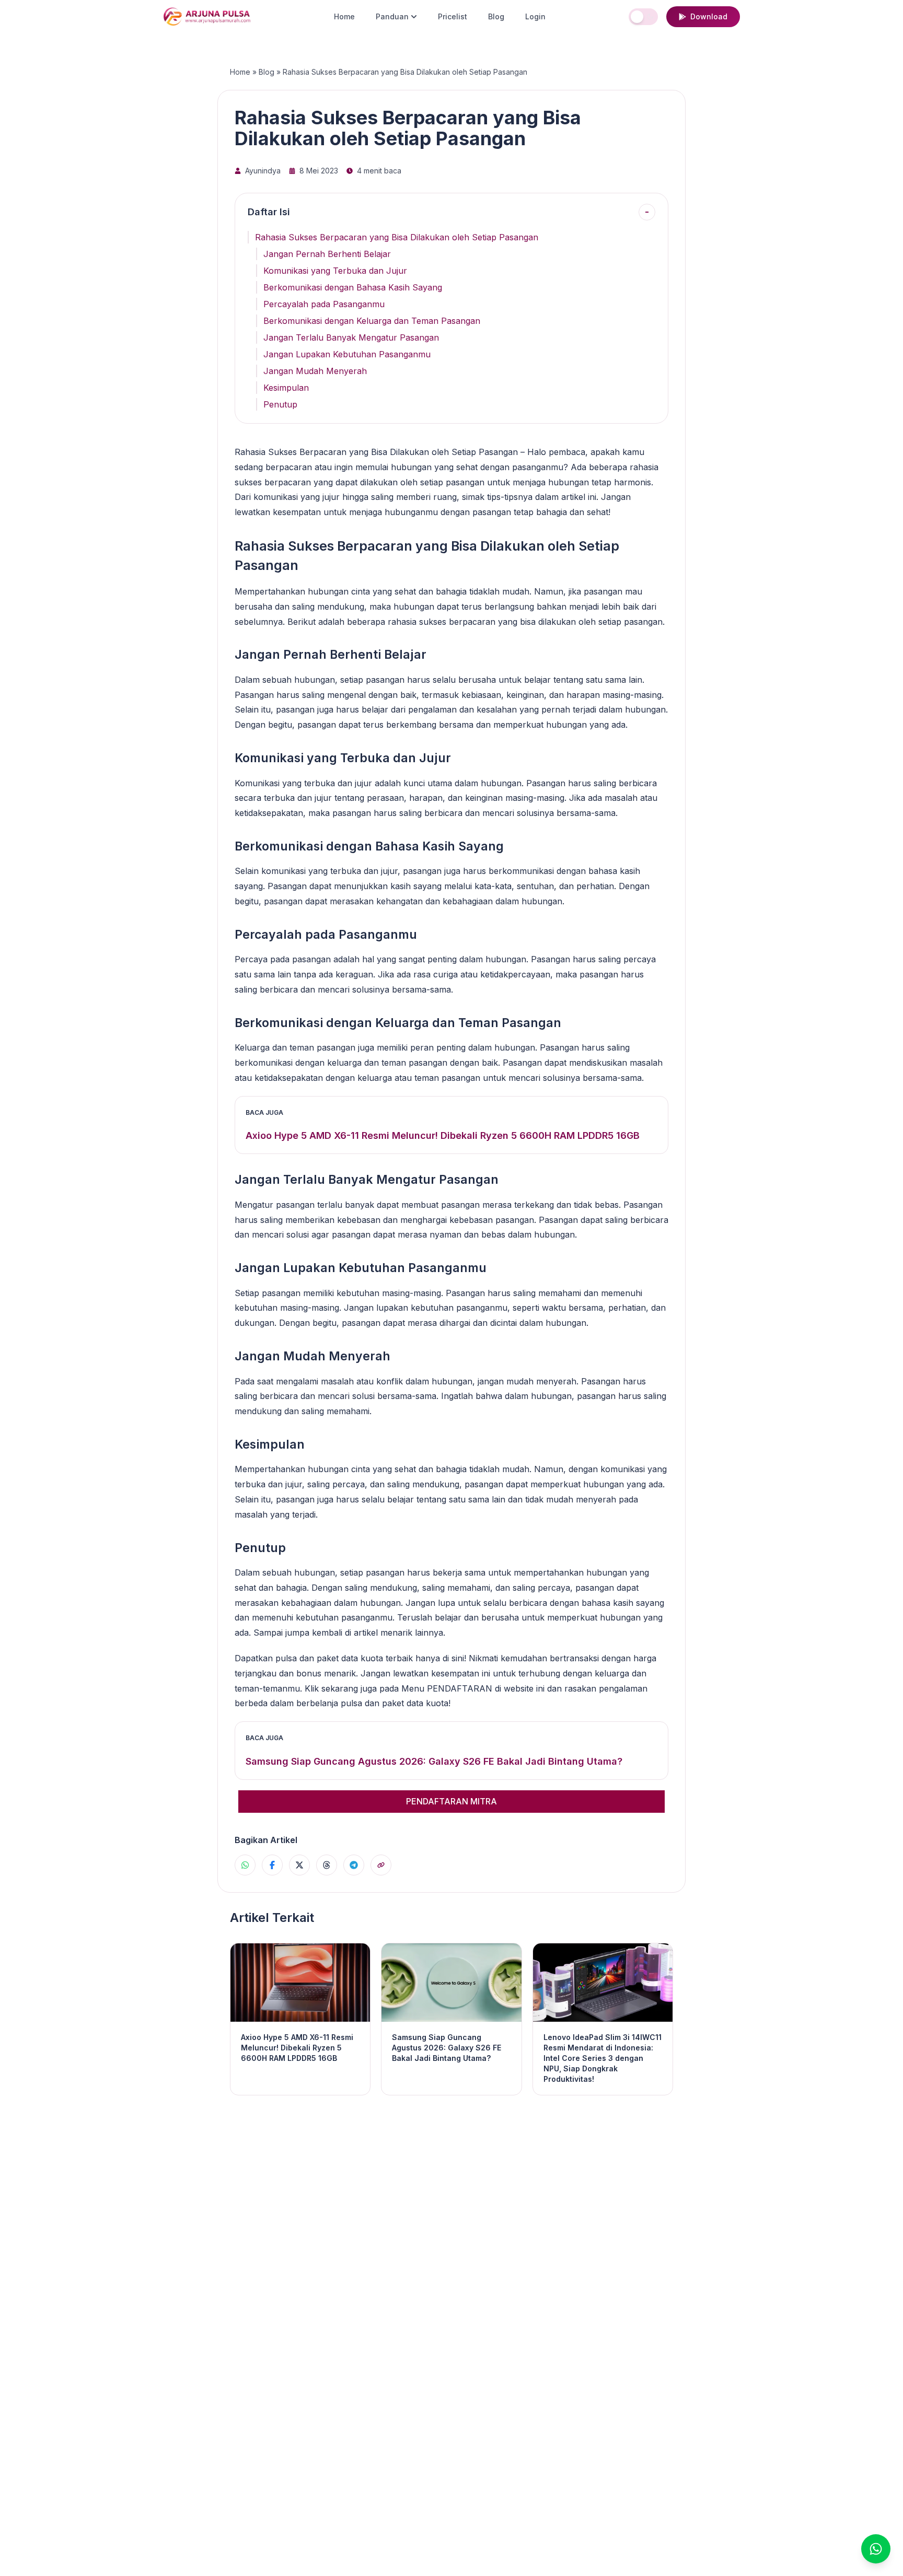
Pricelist (453, 16)
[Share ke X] (299, 1865)
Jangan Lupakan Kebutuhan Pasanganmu (347, 354)
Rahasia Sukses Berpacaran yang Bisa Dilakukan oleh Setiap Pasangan (397, 237)
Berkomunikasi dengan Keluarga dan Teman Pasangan (372, 321)
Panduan (392, 16)
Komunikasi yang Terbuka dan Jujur (335, 271)
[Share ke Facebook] (272, 1865)
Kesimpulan (286, 388)
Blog (496, 16)
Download (709, 16)
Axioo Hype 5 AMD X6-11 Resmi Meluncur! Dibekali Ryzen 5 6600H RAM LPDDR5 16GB (443, 1135)
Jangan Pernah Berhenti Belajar (327, 254)
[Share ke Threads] (327, 1865)
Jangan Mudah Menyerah (315, 371)
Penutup (280, 404)
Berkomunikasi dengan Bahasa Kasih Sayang (353, 287)
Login (535, 16)
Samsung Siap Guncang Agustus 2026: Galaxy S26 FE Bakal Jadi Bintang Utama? (434, 1761)
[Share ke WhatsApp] (245, 1865)
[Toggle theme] (643, 17)
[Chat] (876, 2549)
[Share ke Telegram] (354, 1865)
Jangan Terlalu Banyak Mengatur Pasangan (351, 337)
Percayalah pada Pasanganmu (324, 304)
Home (344, 16)
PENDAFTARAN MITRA (451, 1801)
